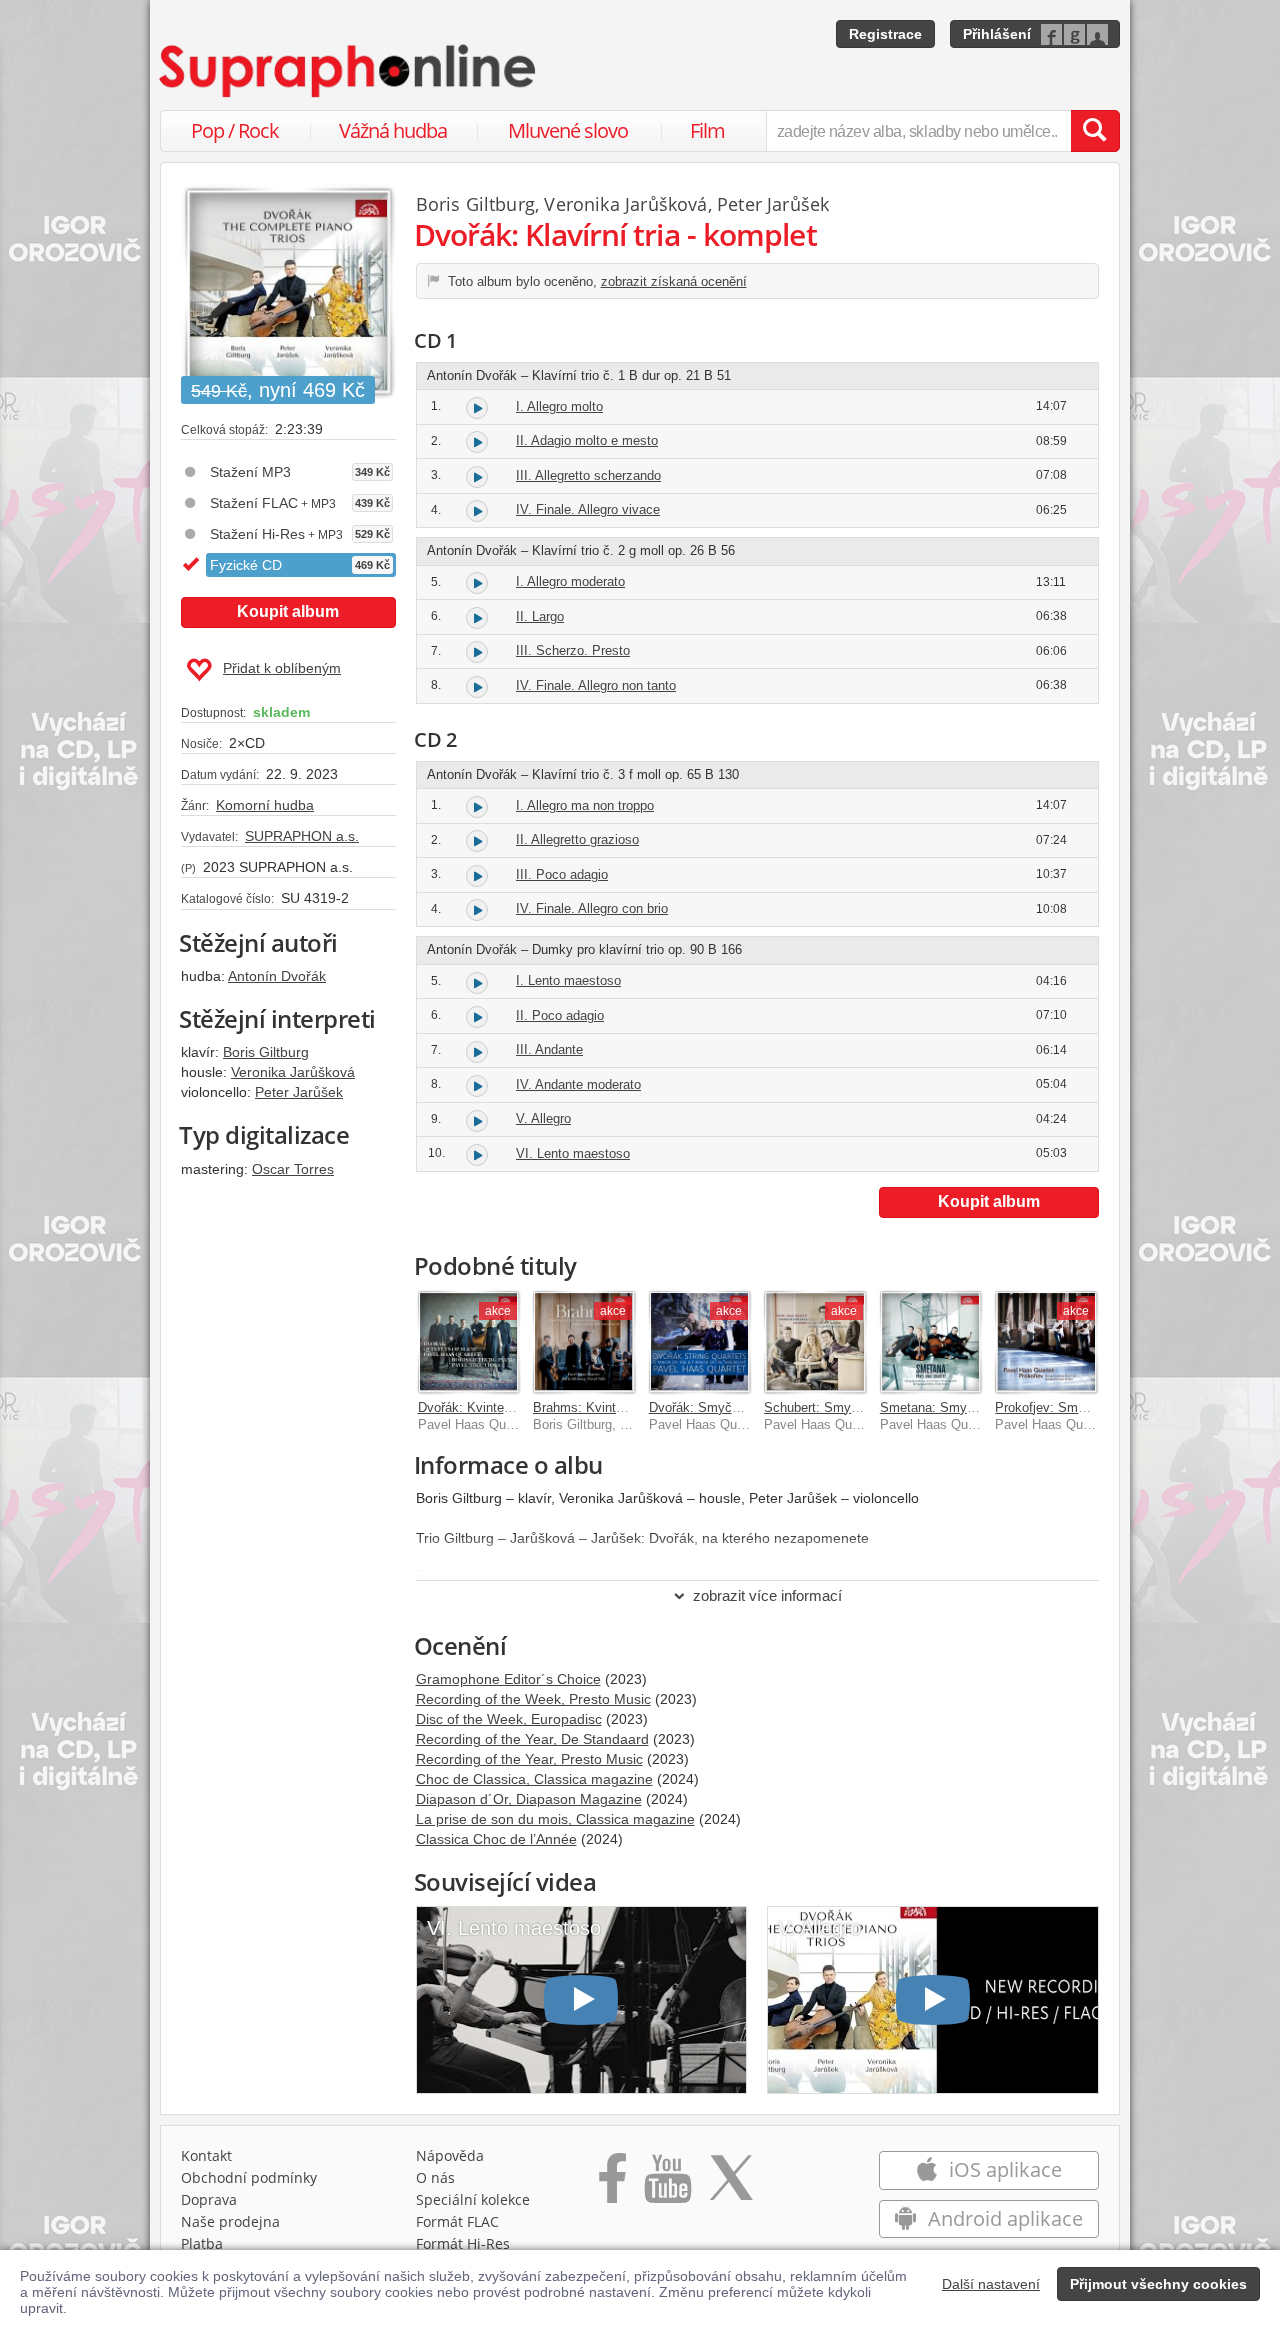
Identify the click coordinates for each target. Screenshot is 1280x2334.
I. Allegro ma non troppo (585, 805)
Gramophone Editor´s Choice (508, 1679)
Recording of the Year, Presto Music (529, 1759)
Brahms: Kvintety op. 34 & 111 (621, 1407)
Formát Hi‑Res (463, 2243)
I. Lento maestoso (568, 980)
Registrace (885, 34)
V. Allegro (543, 1118)
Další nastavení (991, 2284)
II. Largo (540, 616)
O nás (435, 2177)
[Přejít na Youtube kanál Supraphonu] (667, 2185)
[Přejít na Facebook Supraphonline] (612, 2185)
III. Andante (549, 1049)
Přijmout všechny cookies (1158, 2284)
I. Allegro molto (559, 406)
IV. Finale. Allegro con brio (592, 908)
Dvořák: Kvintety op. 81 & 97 (502, 1407)
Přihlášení (997, 34)
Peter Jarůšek (299, 1092)
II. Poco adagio (560, 1015)
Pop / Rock (235, 130)
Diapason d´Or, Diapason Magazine (529, 1799)
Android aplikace (1003, 2218)
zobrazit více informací (767, 1595)
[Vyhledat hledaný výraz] (1095, 131)
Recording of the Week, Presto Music (533, 1699)
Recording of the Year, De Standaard (532, 1739)
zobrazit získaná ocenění (674, 281)
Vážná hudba (393, 130)
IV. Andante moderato (578, 1084)
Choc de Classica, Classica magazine (534, 1779)
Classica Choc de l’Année (496, 1839)
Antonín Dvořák (277, 976)
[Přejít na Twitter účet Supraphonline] (731, 2185)
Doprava (209, 2199)
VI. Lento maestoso (573, 1153)
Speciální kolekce (473, 2199)
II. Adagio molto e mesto (587, 440)
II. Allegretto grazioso (577, 839)
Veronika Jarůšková (293, 1072)
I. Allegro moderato (570, 581)
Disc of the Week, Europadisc (509, 1719)
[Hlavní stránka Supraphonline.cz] (349, 71)
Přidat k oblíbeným (282, 668)
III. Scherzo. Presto (573, 650)
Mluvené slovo (568, 130)
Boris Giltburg (266, 1052)
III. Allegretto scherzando (588, 475)
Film (707, 130)
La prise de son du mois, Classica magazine (555, 1819)
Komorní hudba (265, 805)
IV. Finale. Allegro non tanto (596, 685)
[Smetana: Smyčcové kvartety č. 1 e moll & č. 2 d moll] (931, 1342)
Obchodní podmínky (249, 2177)
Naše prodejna (230, 2221)
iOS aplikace (1003, 2169)
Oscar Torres (293, 1169)
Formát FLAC (457, 2221)
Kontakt (206, 2155)
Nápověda (450, 2155)
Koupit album (288, 611)
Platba (202, 2243)
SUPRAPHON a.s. (302, 836)
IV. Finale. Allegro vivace (588, 509)
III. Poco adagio (562, 874)
